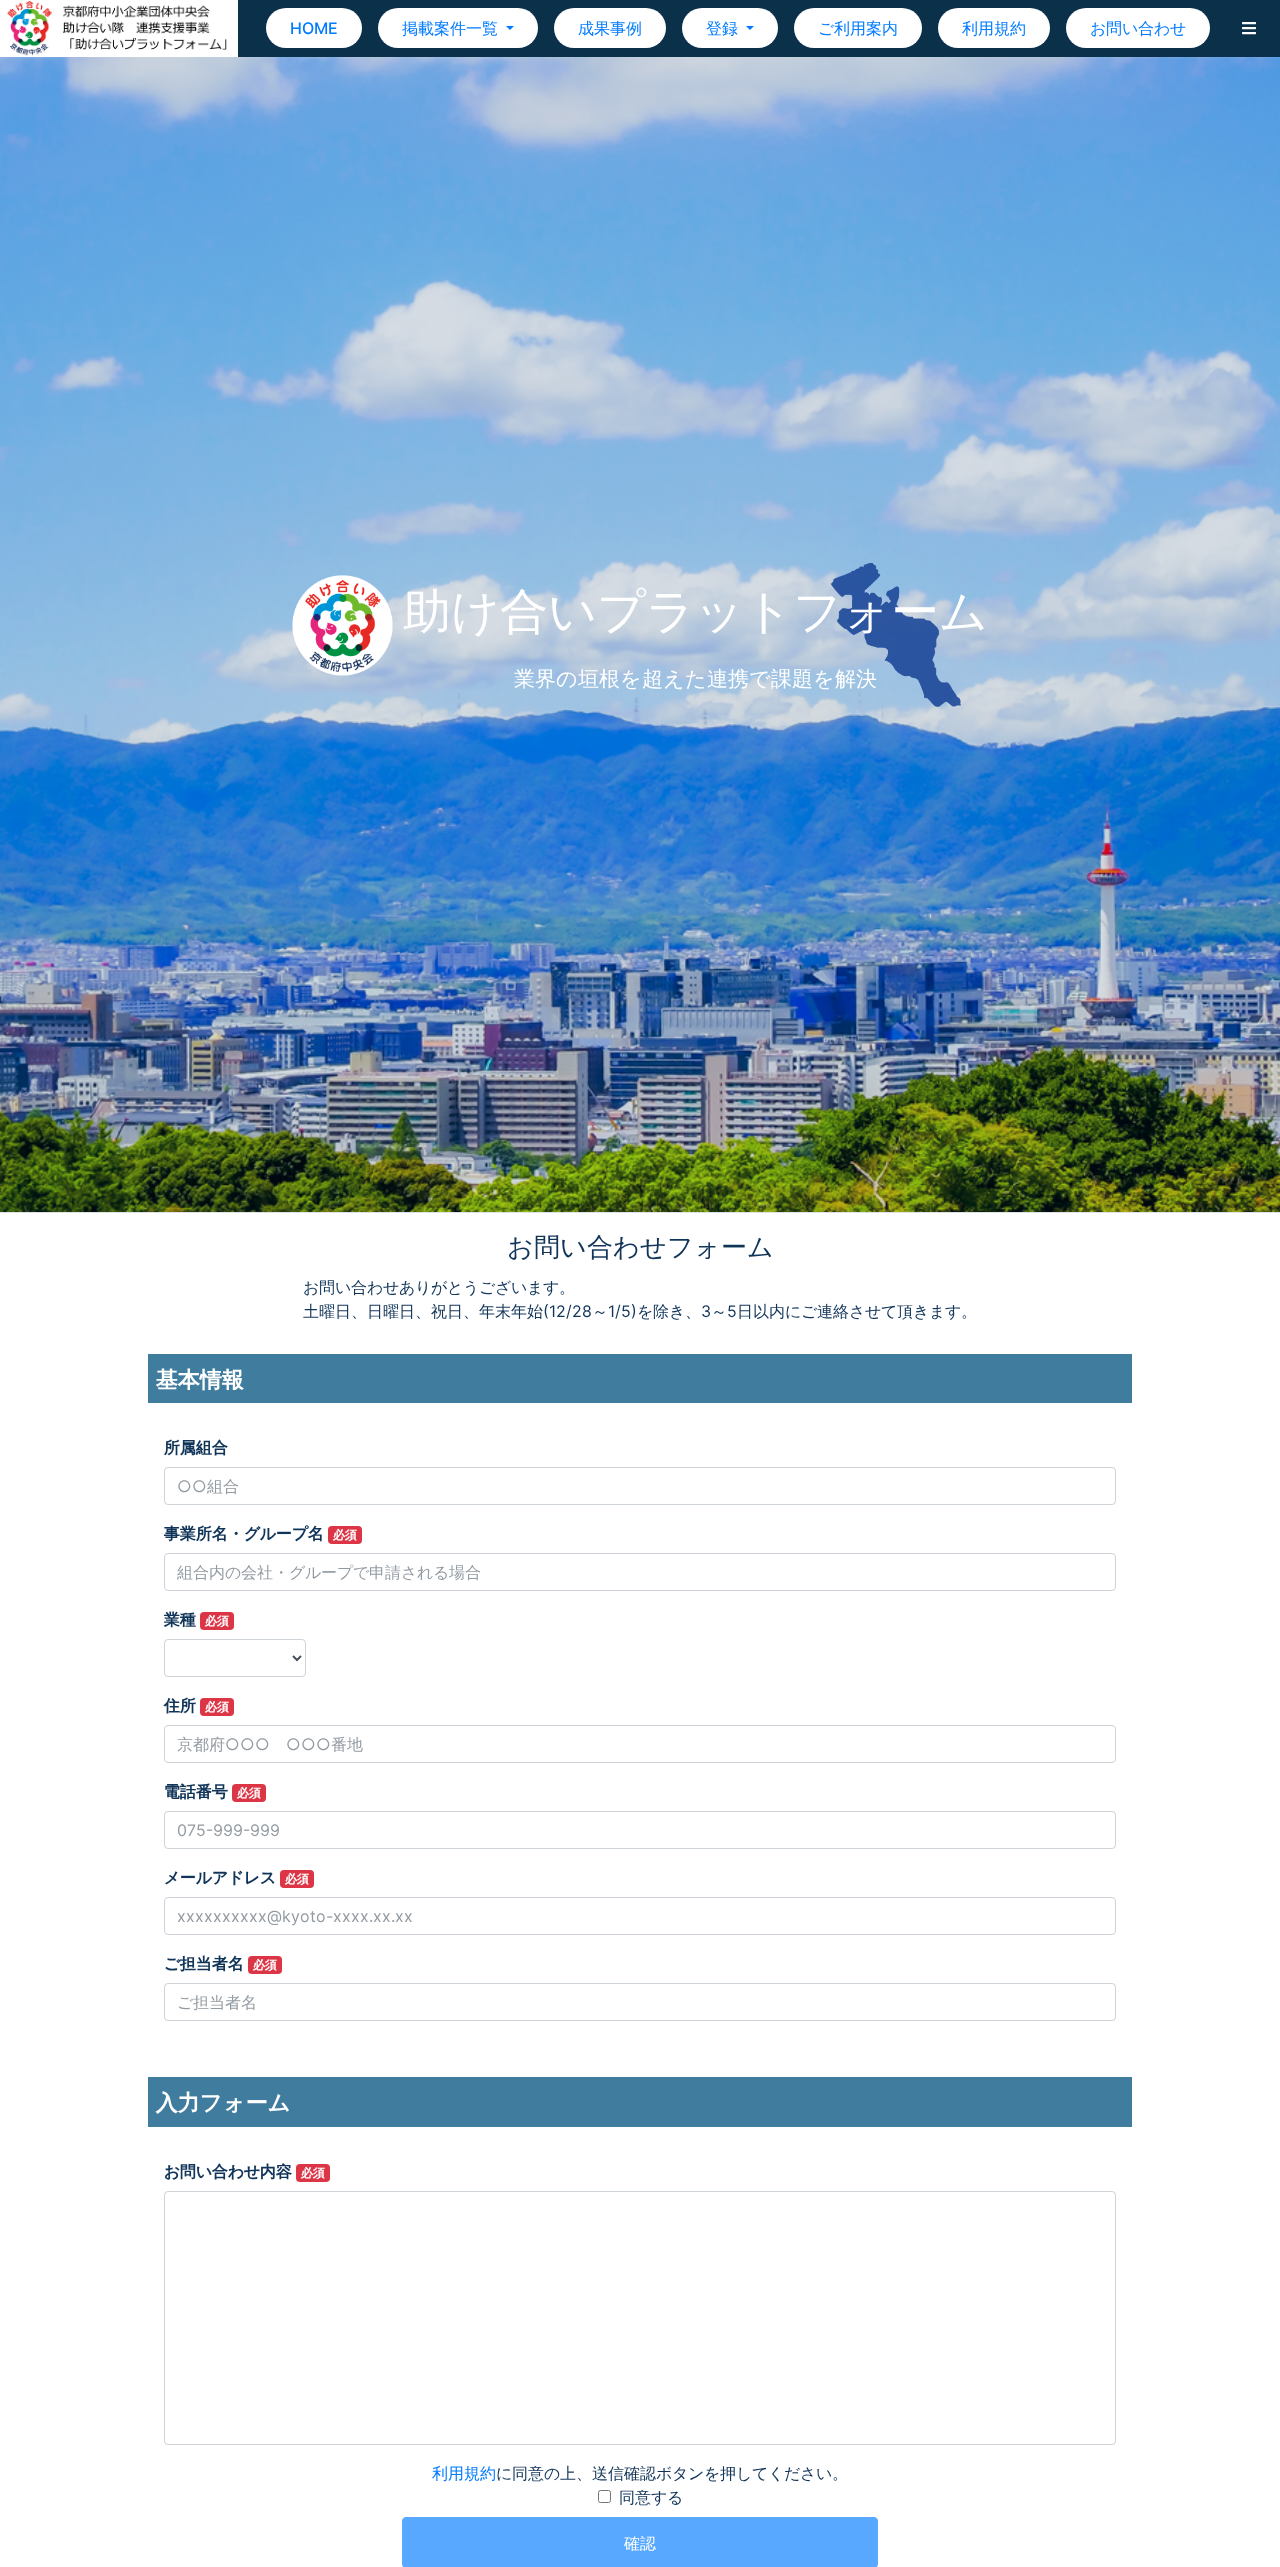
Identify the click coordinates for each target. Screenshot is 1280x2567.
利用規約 (994, 28)
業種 (196, 1619)
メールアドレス (236, 1877)
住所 (196, 1705)
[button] (1249, 28)
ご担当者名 (220, 1963)
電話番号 (212, 1791)
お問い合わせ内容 (244, 2171)
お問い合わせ (1138, 28)
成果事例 (610, 28)
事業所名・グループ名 (260, 1533)
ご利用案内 (858, 28)
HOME (314, 28)
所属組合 (196, 1447)
